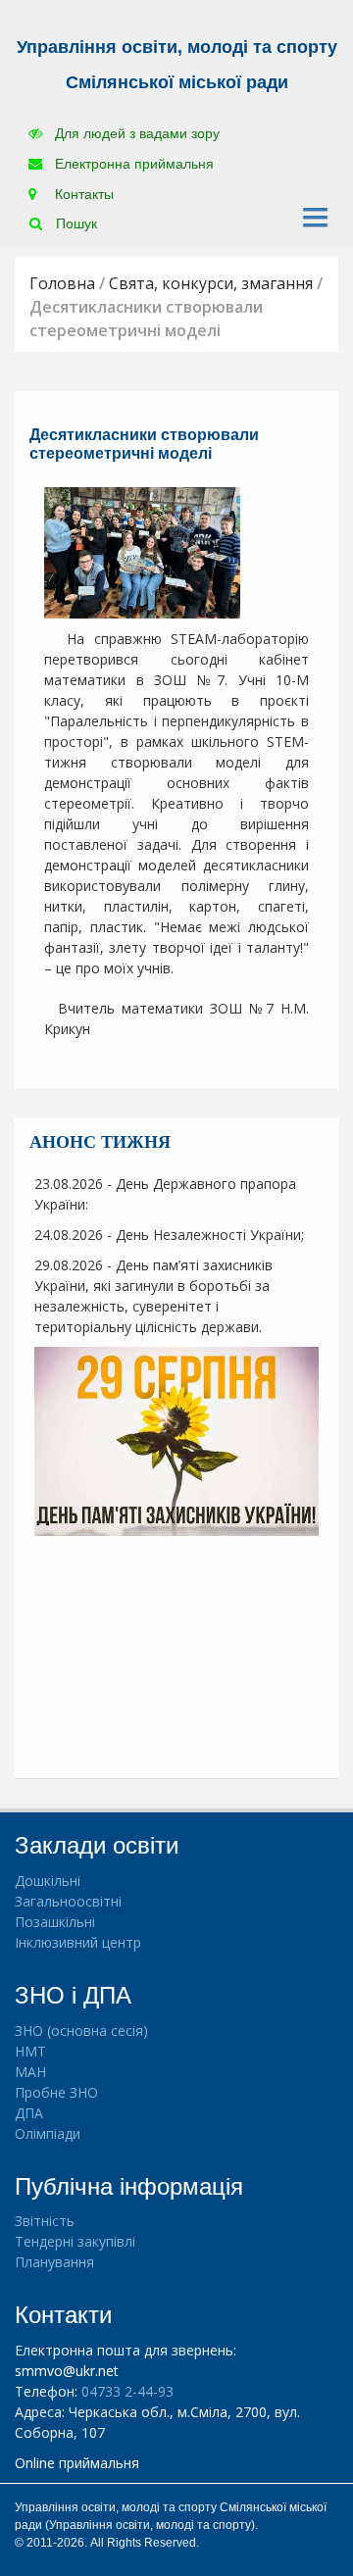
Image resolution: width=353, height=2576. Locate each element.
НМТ (30, 2051)
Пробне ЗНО (56, 2092)
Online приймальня (77, 2463)
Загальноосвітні (68, 1901)
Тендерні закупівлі (75, 2241)
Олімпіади (48, 2133)
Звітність (45, 2221)
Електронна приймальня (132, 164)
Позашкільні (55, 1922)
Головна (62, 283)
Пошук (75, 223)
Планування (54, 2262)
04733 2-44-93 (127, 2391)
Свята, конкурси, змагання (211, 283)
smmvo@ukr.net (67, 2371)
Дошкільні (48, 1881)
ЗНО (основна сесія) (81, 2031)
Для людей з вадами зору (135, 133)
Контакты (82, 194)
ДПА (29, 2113)
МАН (30, 2072)
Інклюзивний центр (78, 1942)
